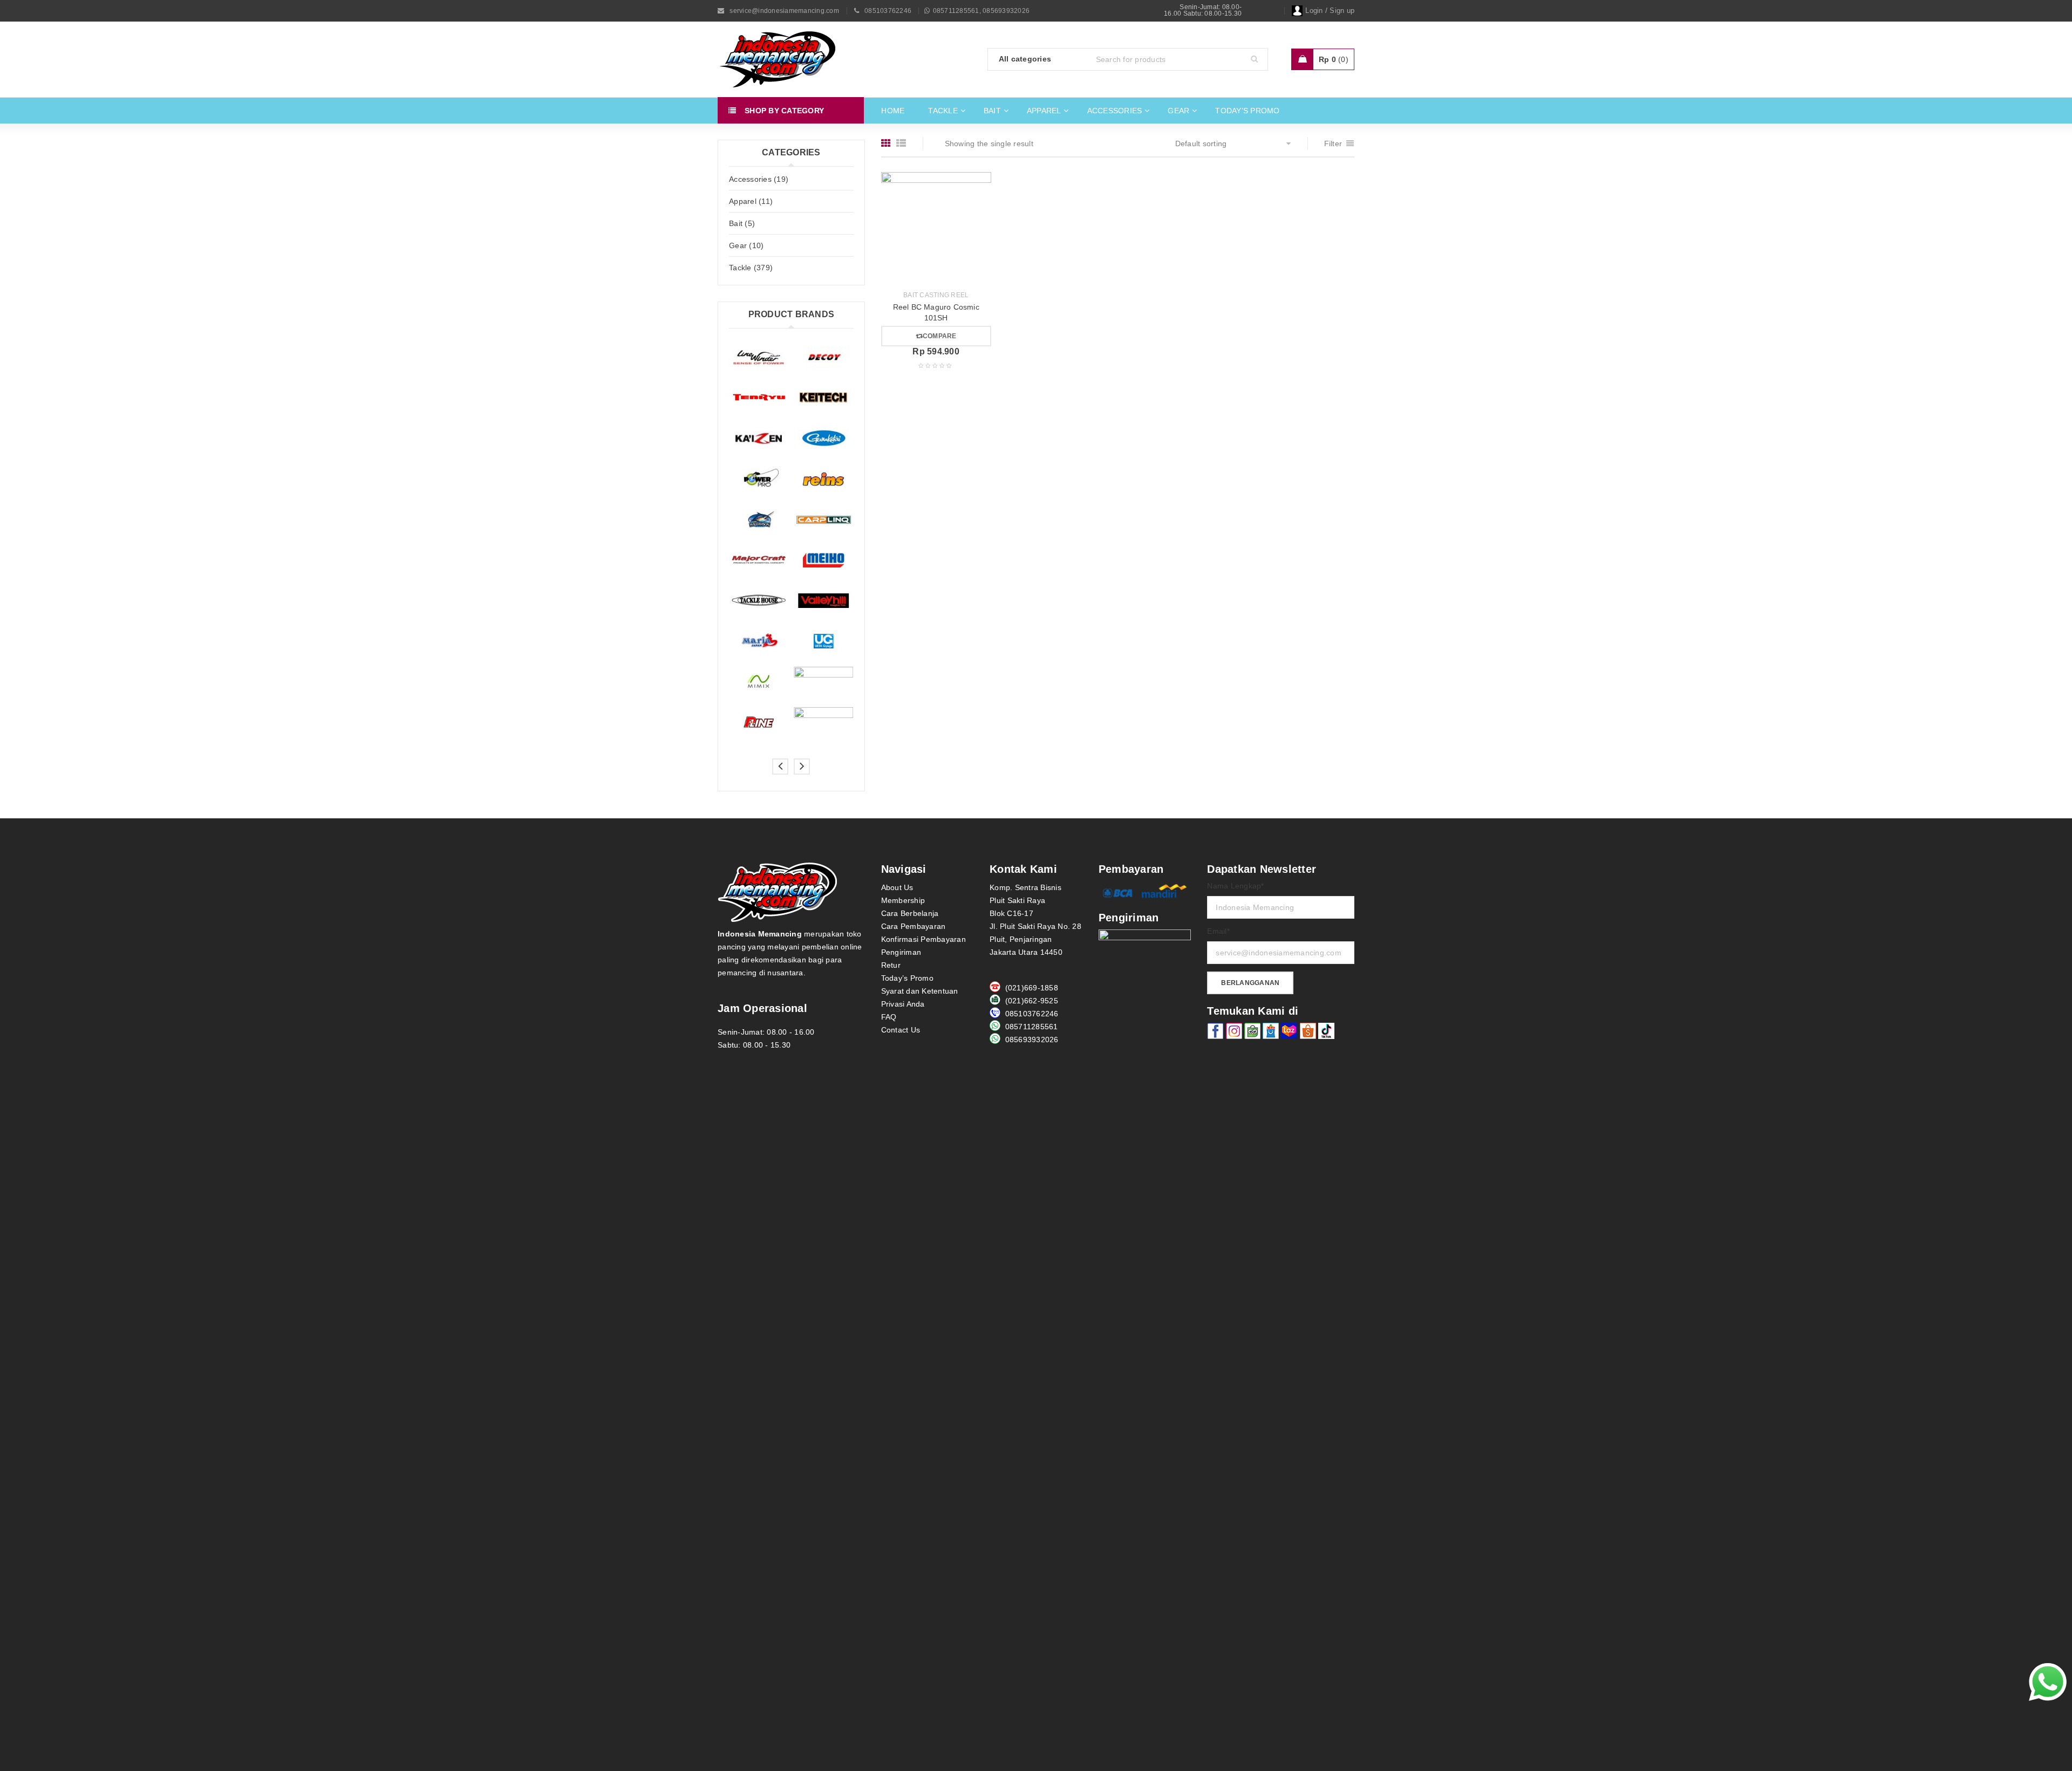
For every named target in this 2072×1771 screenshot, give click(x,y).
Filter (1333, 143)
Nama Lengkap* (1235, 886)
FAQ (889, 1017)
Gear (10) (746, 245)
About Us (897, 887)
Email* (1218, 931)
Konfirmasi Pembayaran (923, 939)
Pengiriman (901, 952)
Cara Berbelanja (910, 913)
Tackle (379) (751, 268)
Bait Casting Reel (936, 295)
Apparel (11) (751, 201)
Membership (903, 900)
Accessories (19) (759, 179)
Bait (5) (742, 223)
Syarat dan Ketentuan (920, 991)
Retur (891, 965)
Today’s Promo (907, 978)
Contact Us (901, 1030)
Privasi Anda (903, 1004)
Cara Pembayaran (914, 926)
